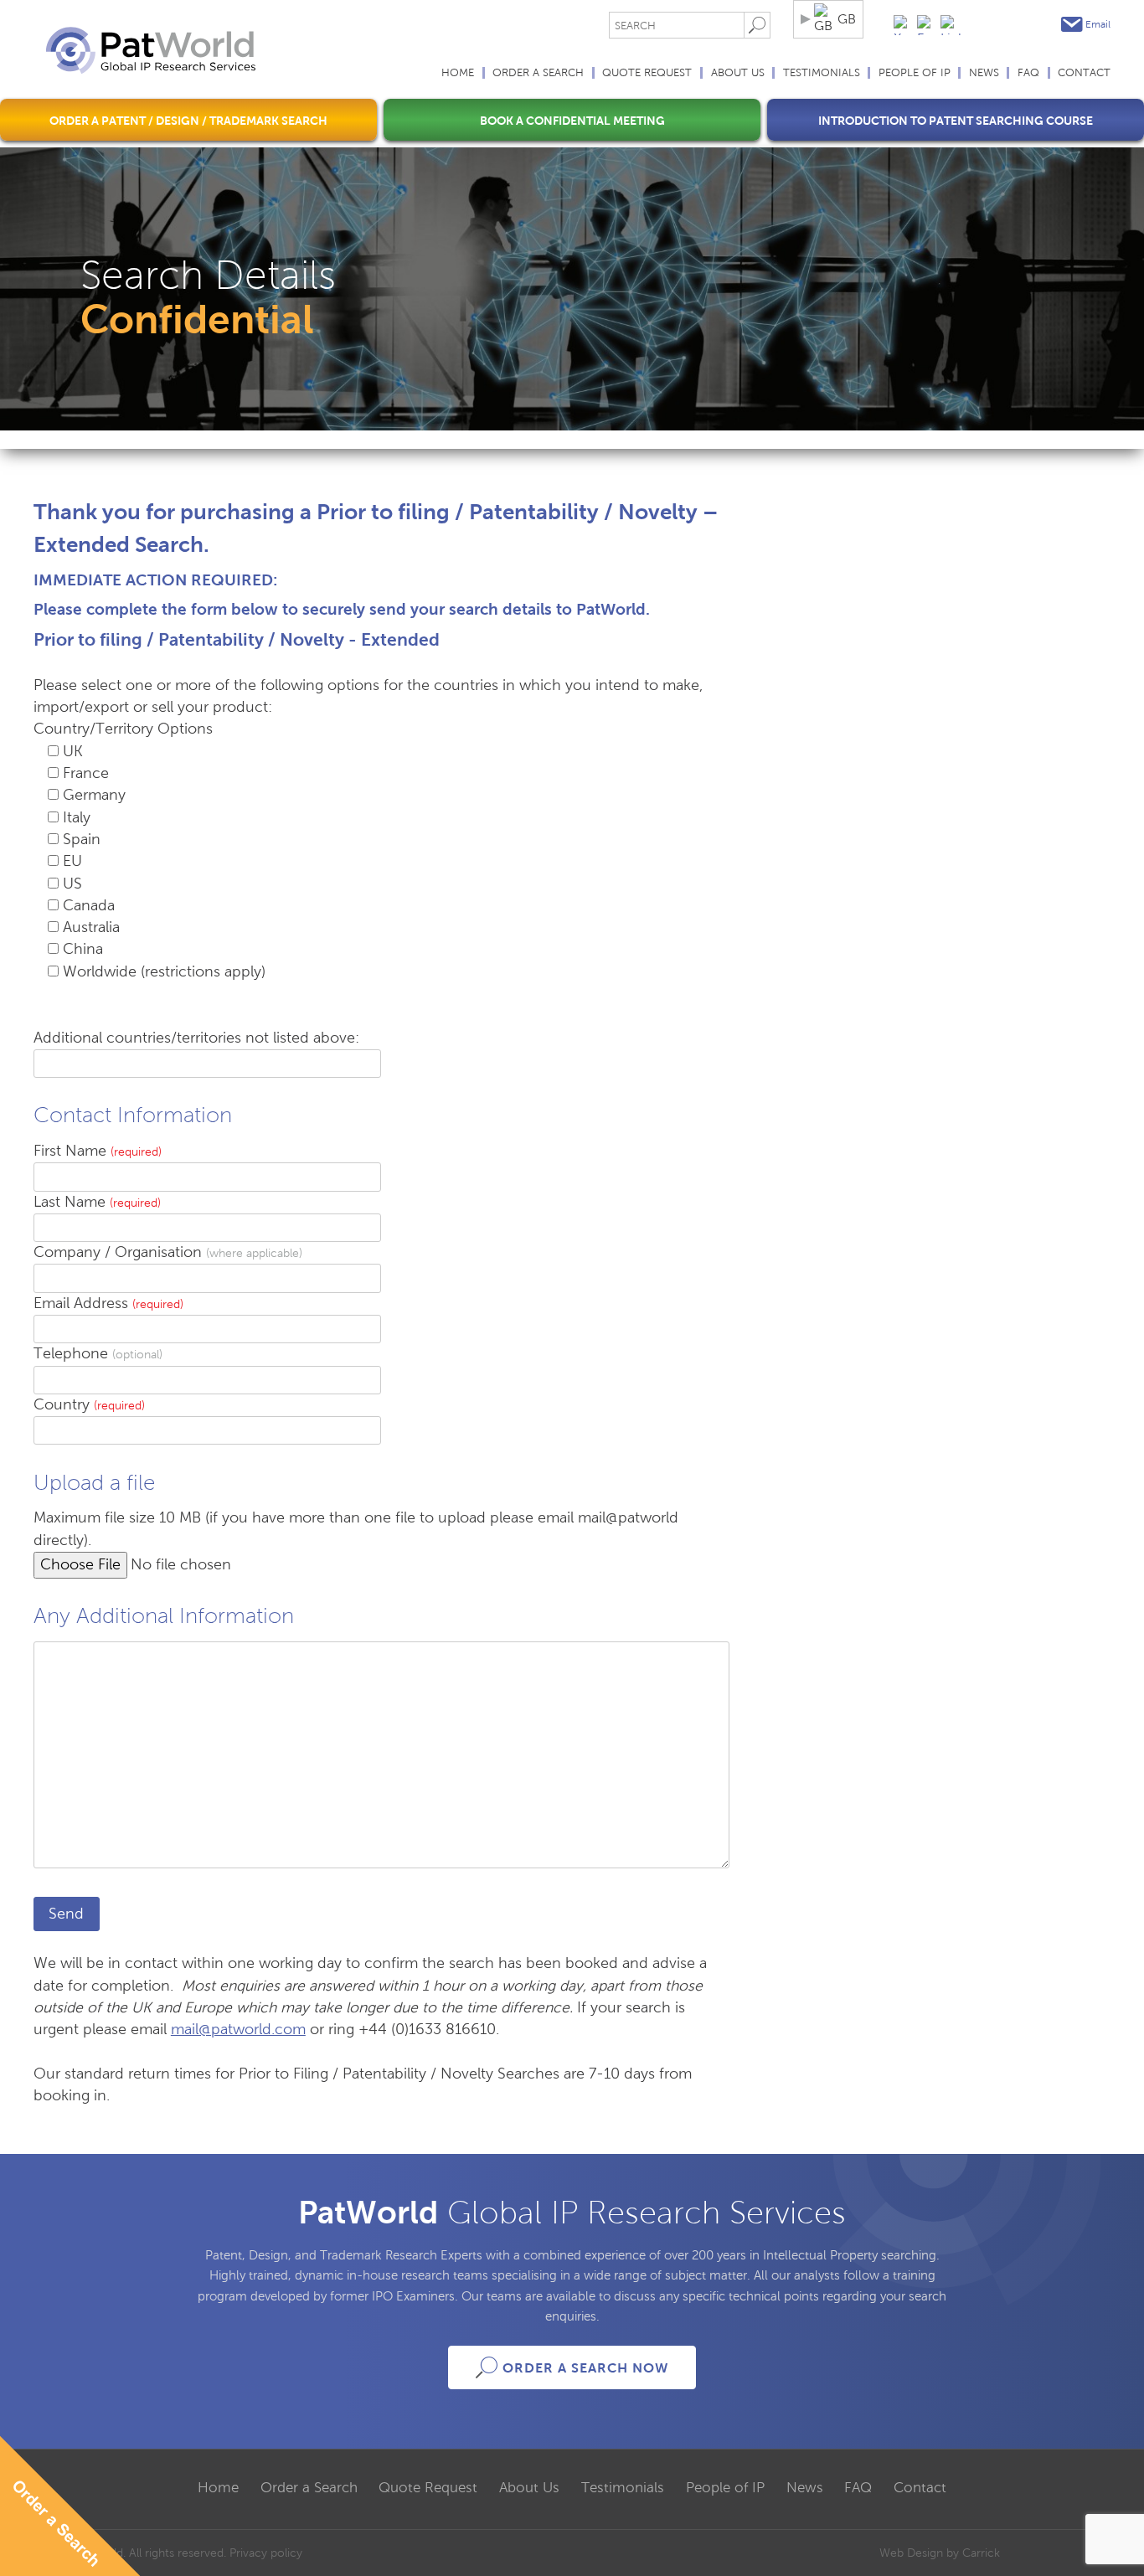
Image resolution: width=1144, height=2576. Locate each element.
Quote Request (647, 73)
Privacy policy (266, 2553)
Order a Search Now (585, 2368)
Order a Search (538, 73)
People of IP (915, 73)
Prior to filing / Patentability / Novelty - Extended (237, 639)
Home (458, 73)
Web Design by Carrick (940, 2553)
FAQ (1028, 73)
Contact (1084, 73)
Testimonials (822, 73)
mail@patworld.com (238, 2030)
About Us (738, 73)
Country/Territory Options (123, 729)
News (984, 73)
